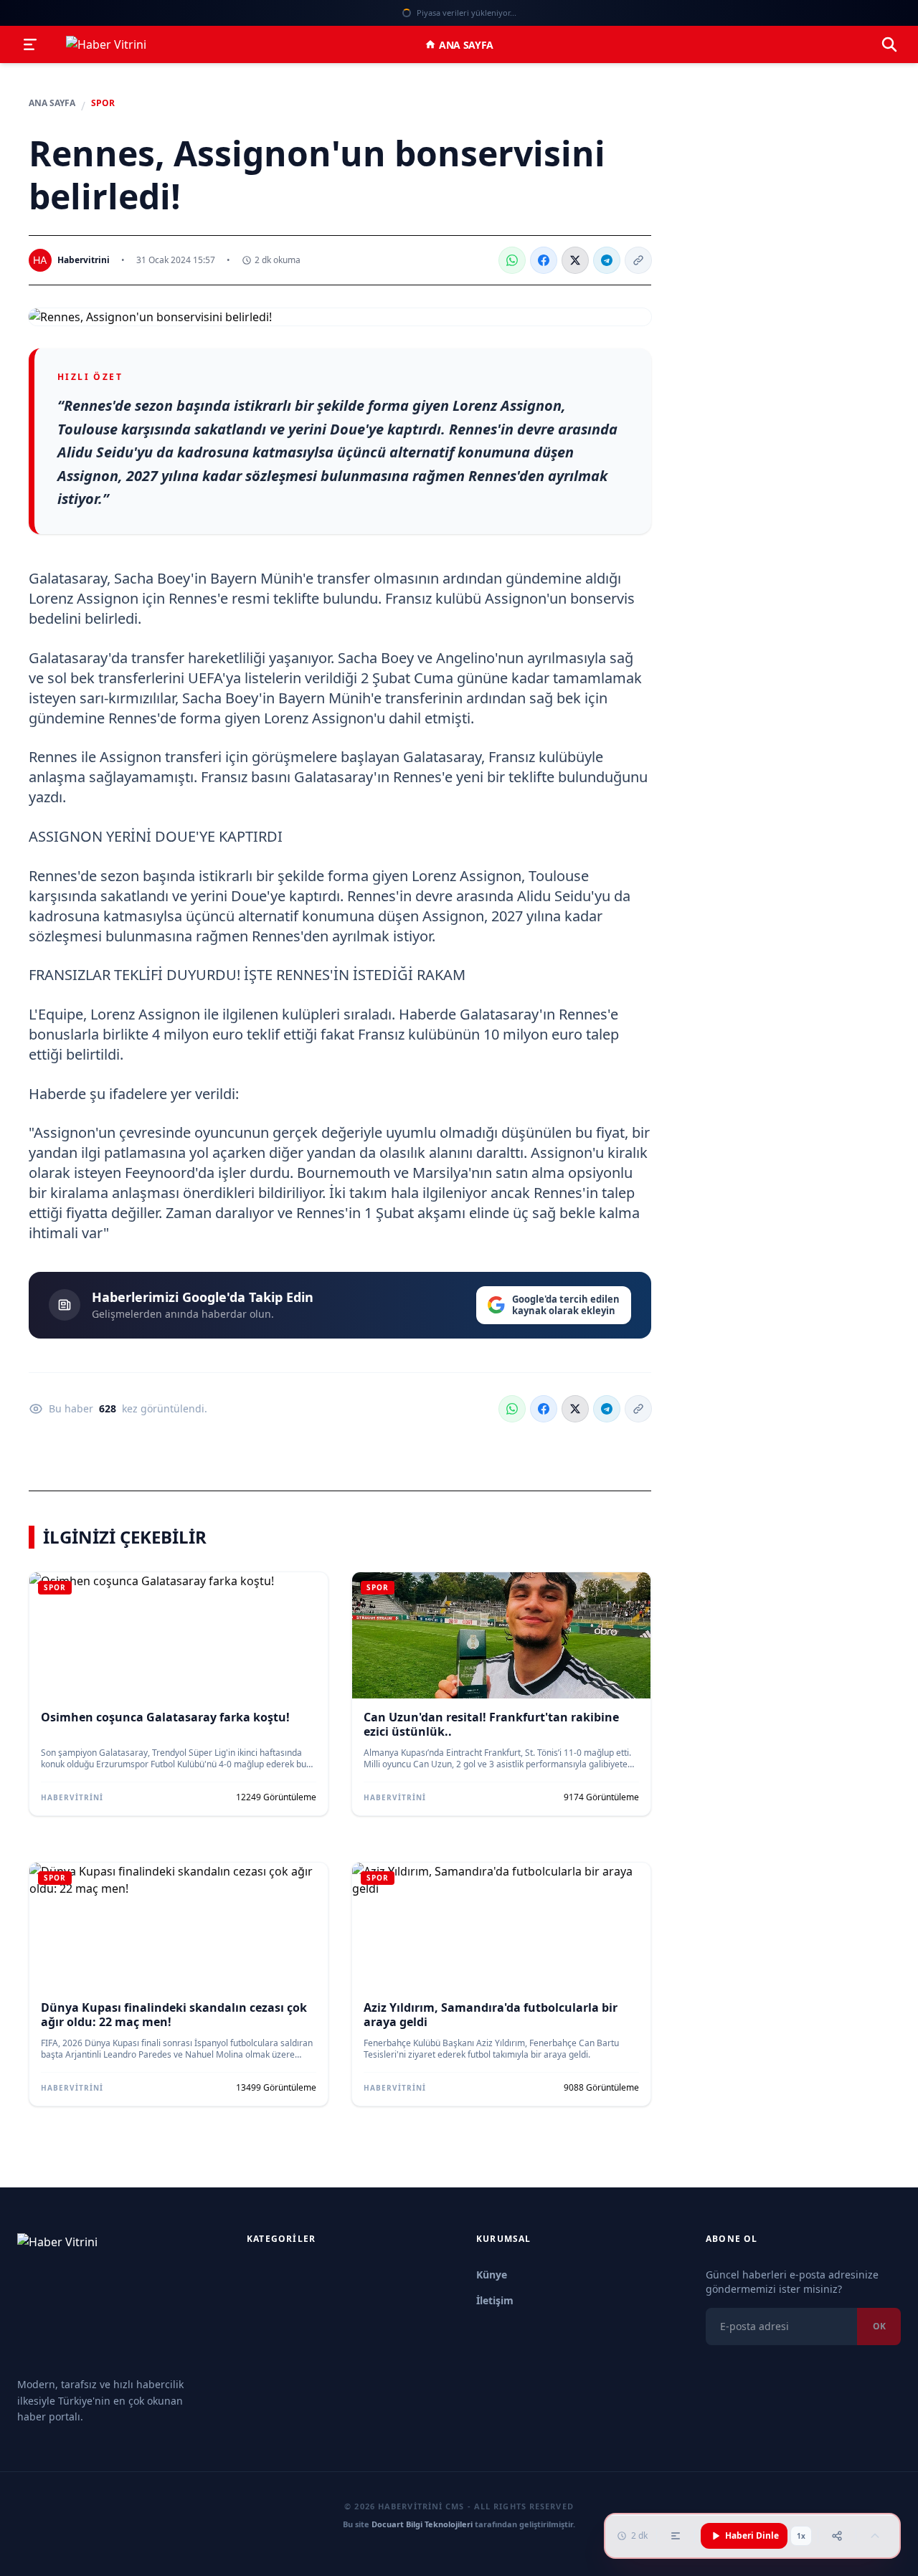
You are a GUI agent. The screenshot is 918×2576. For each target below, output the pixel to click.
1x (801, 2536)
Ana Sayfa (466, 45)
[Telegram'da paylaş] (607, 260)
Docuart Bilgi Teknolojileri (422, 2524)
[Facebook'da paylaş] (544, 260)
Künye (492, 2275)
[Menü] (30, 44)
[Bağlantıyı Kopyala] (638, 260)
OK (879, 2326)
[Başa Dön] (875, 2536)
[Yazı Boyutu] (676, 2536)
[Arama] (889, 44)
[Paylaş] (837, 2536)
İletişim (495, 2300)
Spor (103, 103)
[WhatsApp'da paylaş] (512, 260)
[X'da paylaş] (575, 260)
